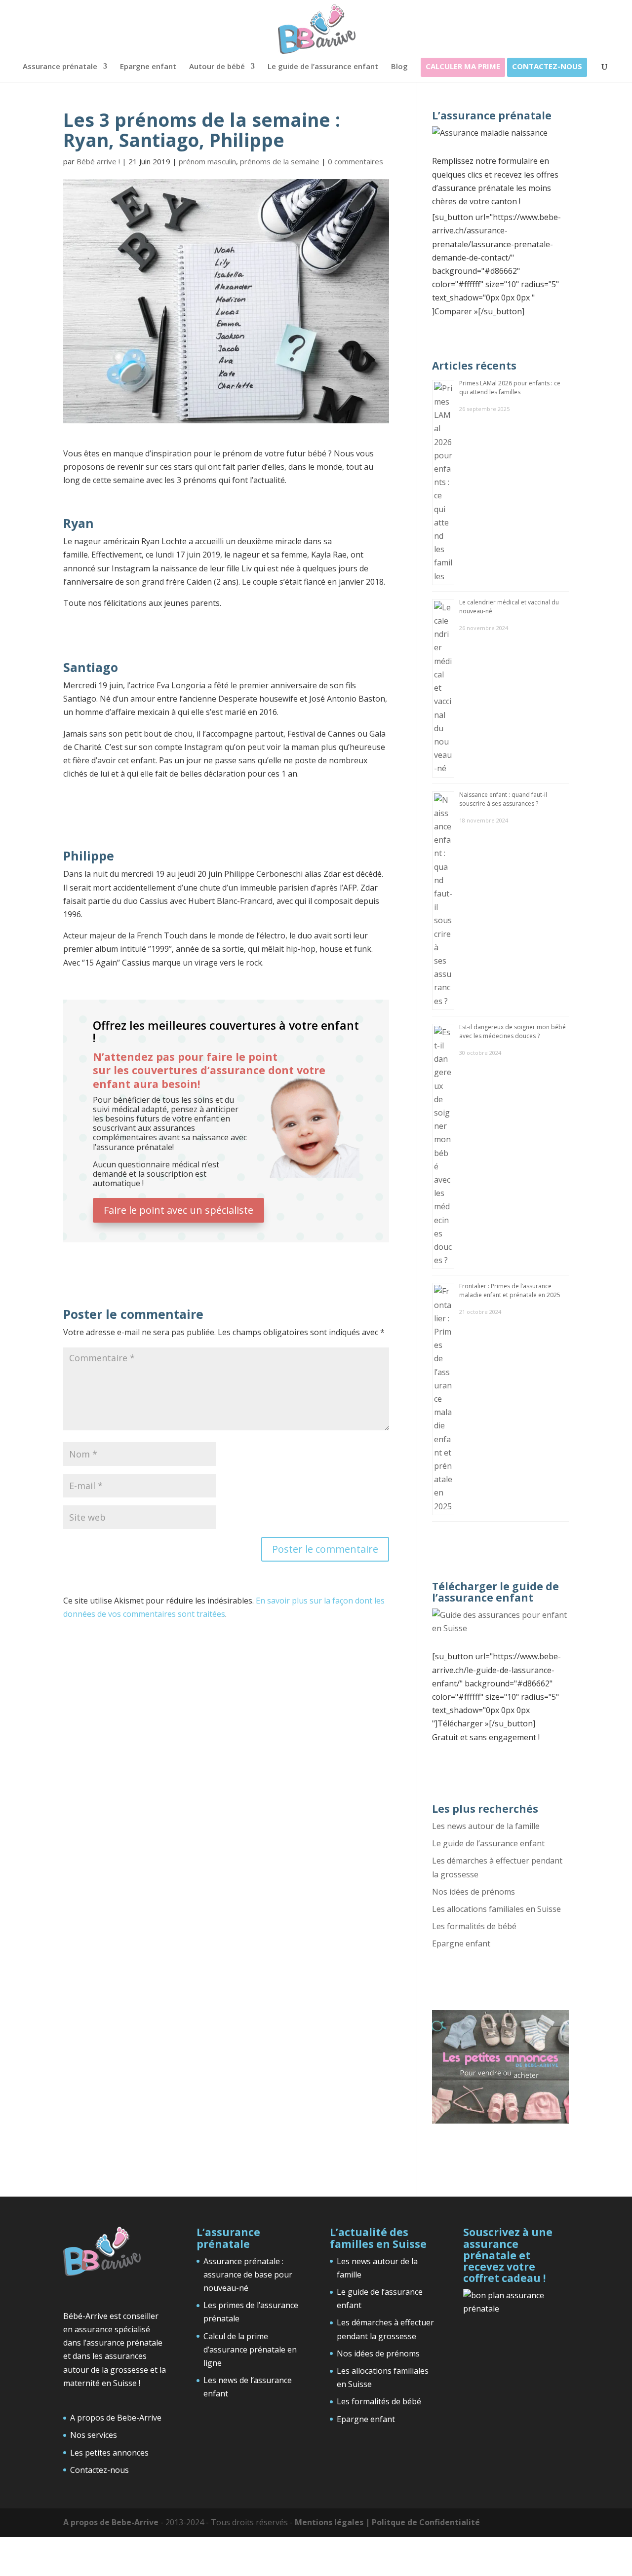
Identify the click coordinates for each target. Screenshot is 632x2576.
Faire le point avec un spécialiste (178, 1210)
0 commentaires (355, 161)
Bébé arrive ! (98, 161)
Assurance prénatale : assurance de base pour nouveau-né (248, 2274)
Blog (399, 67)
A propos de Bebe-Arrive (116, 2418)
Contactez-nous (547, 67)
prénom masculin (207, 161)
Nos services (94, 2435)
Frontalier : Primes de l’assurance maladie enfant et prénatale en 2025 (510, 1290)
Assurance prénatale (60, 67)
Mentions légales (330, 2522)
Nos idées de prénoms (474, 1892)
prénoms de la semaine (280, 161)
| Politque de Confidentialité (423, 2522)
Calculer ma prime (463, 67)
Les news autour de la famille (486, 1826)
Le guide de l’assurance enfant (323, 67)
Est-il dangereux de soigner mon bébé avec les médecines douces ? (513, 1031)
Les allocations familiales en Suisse (496, 1909)
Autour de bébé (217, 67)
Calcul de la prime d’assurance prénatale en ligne (250, 2349)
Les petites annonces (109, 2452)
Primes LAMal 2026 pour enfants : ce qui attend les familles (510, 388)
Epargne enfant (148, 67)
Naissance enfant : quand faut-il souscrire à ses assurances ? (503, 799)
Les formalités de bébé (474, 1926)
